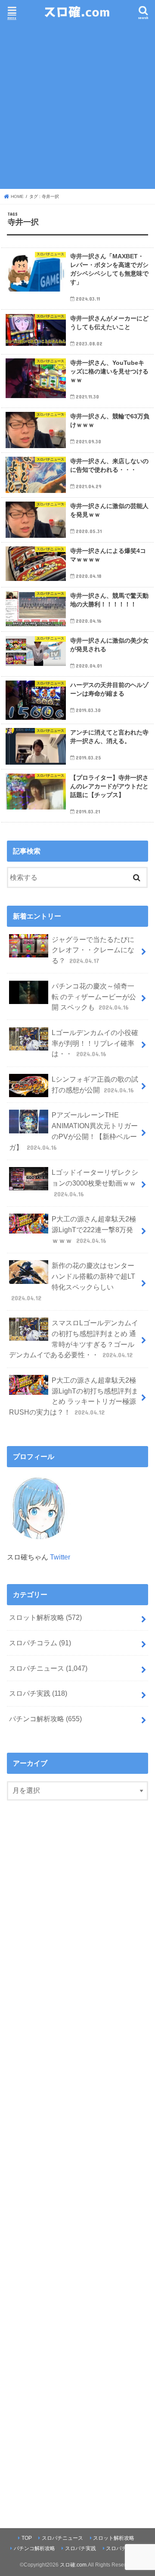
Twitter (60, 1557)
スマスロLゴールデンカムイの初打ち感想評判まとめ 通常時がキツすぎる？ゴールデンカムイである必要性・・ (74, 1339)
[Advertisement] (77, 105)
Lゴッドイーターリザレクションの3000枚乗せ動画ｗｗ (95, 1183)
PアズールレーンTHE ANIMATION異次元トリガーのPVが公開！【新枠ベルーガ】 (73, 1131)
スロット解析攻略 (45, 1617)
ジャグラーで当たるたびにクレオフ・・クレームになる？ (93, 950)
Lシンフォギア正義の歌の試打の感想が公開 (95, 1084)
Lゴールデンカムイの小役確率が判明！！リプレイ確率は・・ (95, 1043)
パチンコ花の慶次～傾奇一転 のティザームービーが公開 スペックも (94, 996)
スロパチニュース (48, 1668)
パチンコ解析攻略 (45, 1719)
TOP (27, 2538)
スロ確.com (73, 2565)
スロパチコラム (40, 1643)
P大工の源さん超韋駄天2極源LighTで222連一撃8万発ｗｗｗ (94, 1229)
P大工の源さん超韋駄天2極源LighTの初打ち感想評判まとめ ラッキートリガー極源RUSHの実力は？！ (74, 1396)
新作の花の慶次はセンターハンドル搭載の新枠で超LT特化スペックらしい (73, 1281)
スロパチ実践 (38, 1693)
